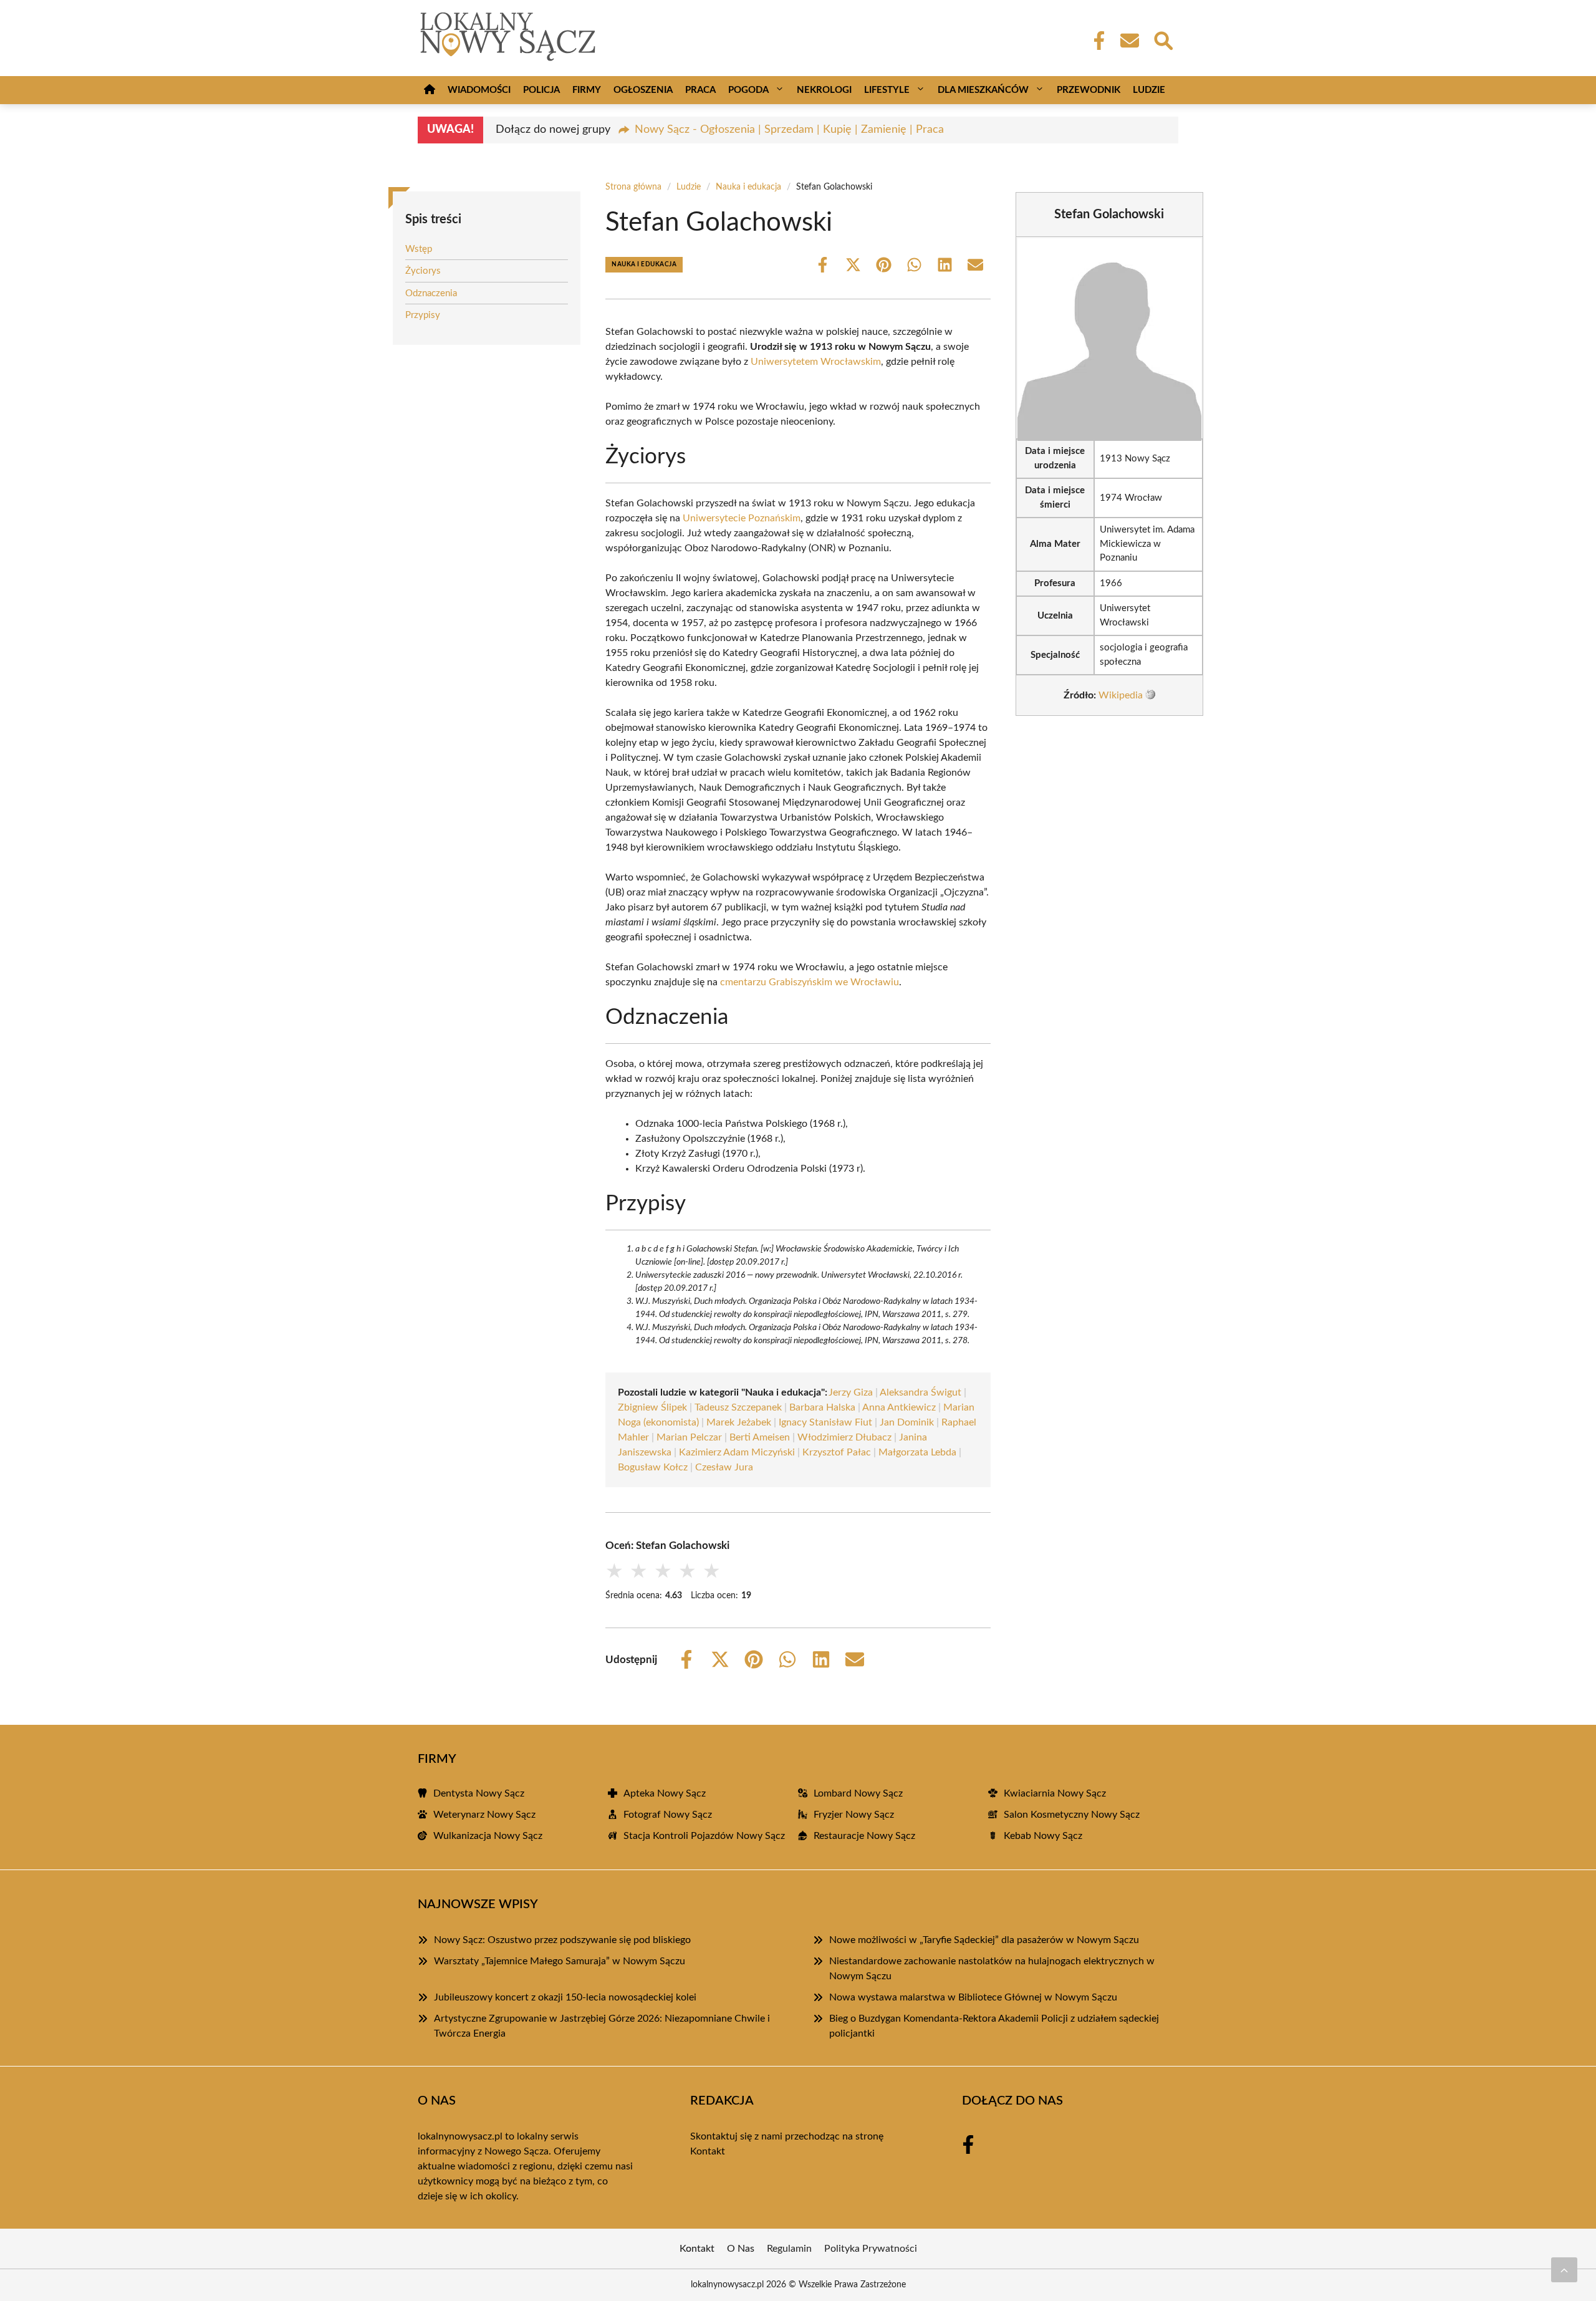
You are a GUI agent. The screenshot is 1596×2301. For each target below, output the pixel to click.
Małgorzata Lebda (917, 1452)
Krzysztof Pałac (837, 1452)
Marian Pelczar (689, 1437)
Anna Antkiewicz (899, 1407)
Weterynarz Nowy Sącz (484, 1815)
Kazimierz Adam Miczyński (737, 1452)
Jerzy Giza (851, 1392)
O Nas (741, 2249)
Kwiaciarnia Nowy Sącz (1055, 1793)
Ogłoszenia (643, 90)
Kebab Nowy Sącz (1043, 1836)
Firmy (587, 90)
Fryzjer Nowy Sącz (854, 1815)
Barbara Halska (822, 1407)
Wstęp (419, 249)
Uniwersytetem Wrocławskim (816, 362)
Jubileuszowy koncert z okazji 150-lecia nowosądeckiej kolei (565, 1997)
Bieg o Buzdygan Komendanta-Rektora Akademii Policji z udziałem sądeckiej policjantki (994, 2026)
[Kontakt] (1129, 41)
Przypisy (423, 315)
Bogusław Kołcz (653, 1467)
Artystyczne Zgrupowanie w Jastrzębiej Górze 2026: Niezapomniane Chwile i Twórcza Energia (602, 2026)
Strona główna (633, 187)
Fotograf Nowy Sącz (668, 1815)
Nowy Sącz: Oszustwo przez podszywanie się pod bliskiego (562, 1940)
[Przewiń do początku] (1564, 2270)
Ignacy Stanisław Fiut (825, 1422)
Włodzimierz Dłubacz (844, 1437)
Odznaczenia (431, 293)
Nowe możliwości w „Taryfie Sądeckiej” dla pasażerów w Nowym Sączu (984, 1940)
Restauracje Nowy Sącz (864, 1836)
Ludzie (1149, 90)
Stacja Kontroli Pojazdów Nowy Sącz (704, 1836)
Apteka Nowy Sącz (665, 1793)
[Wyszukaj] (1163, 39)
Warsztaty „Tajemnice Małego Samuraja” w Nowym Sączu (560, 1961)
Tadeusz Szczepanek (738, 1407)
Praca (700, 90)
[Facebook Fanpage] (1095, 41)
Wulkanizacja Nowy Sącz (488, 1836)
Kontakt (708, 2151)
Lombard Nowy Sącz (858, 1793)
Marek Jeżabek (739, 1422)
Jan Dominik (907, 1422)
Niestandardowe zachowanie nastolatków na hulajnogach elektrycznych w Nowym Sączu (992, 1969)
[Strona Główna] (430, 90)
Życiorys (423, 271)
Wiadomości (479, 90)
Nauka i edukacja (748, 187)
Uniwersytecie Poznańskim (742, 518)
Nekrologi (824, 90)
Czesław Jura (724, 1467)
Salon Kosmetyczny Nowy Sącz (1072, 1815)
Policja (541, 90)
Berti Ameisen (760, 1437)
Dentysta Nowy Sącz (479, 1793)
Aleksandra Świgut (921, 1392)
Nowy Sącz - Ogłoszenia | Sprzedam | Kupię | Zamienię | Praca (789, 130)
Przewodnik (1089, 90)
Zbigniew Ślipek (652, 1407)
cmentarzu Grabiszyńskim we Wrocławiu (810, 982)
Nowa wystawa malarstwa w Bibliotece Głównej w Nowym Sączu (973, 1997)
